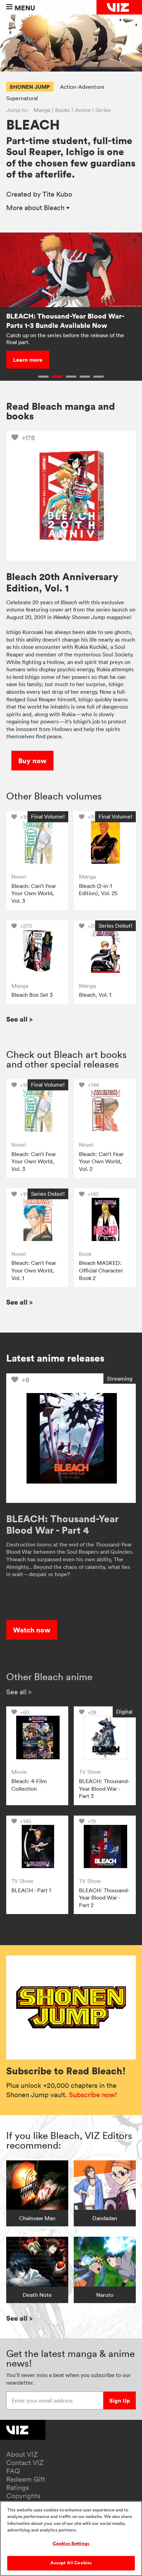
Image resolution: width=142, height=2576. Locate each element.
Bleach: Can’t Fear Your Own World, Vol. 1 (34, 1270)
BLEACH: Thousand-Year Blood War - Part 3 (104, 1788)
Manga (42, 110)
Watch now (32, 1630)
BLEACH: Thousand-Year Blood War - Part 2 (104, 1898)
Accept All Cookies (71, 2563)
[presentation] (37, 842)
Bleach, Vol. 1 (95, 995)
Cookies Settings (71, 2544)
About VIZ (22, 2454)
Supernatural (22, 98)
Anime (83, 110)
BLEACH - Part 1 (31, 1890)
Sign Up (120, 2400)
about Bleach (36, 208)
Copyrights (23, 2496)
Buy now (32, 761)
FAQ (13, 2471)
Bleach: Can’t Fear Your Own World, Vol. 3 (34, 893)
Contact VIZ (25, 2463)
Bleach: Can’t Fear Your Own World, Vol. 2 (101, 1161)
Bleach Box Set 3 (32, 995)
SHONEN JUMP (30, 87)
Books (63, 110)
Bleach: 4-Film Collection (29, 1785)
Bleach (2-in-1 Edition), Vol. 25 (98, 890)
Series (103, 110)
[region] (71, 2539)
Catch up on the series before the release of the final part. (65, 339)
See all (19, 1019)
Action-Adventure (82, 87)
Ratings (18, 2488)
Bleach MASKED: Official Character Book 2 (101, 1270)
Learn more (28, 360)
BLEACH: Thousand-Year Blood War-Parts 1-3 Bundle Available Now (65, 321)
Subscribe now (92, 2095)
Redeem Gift (26, 2479)
